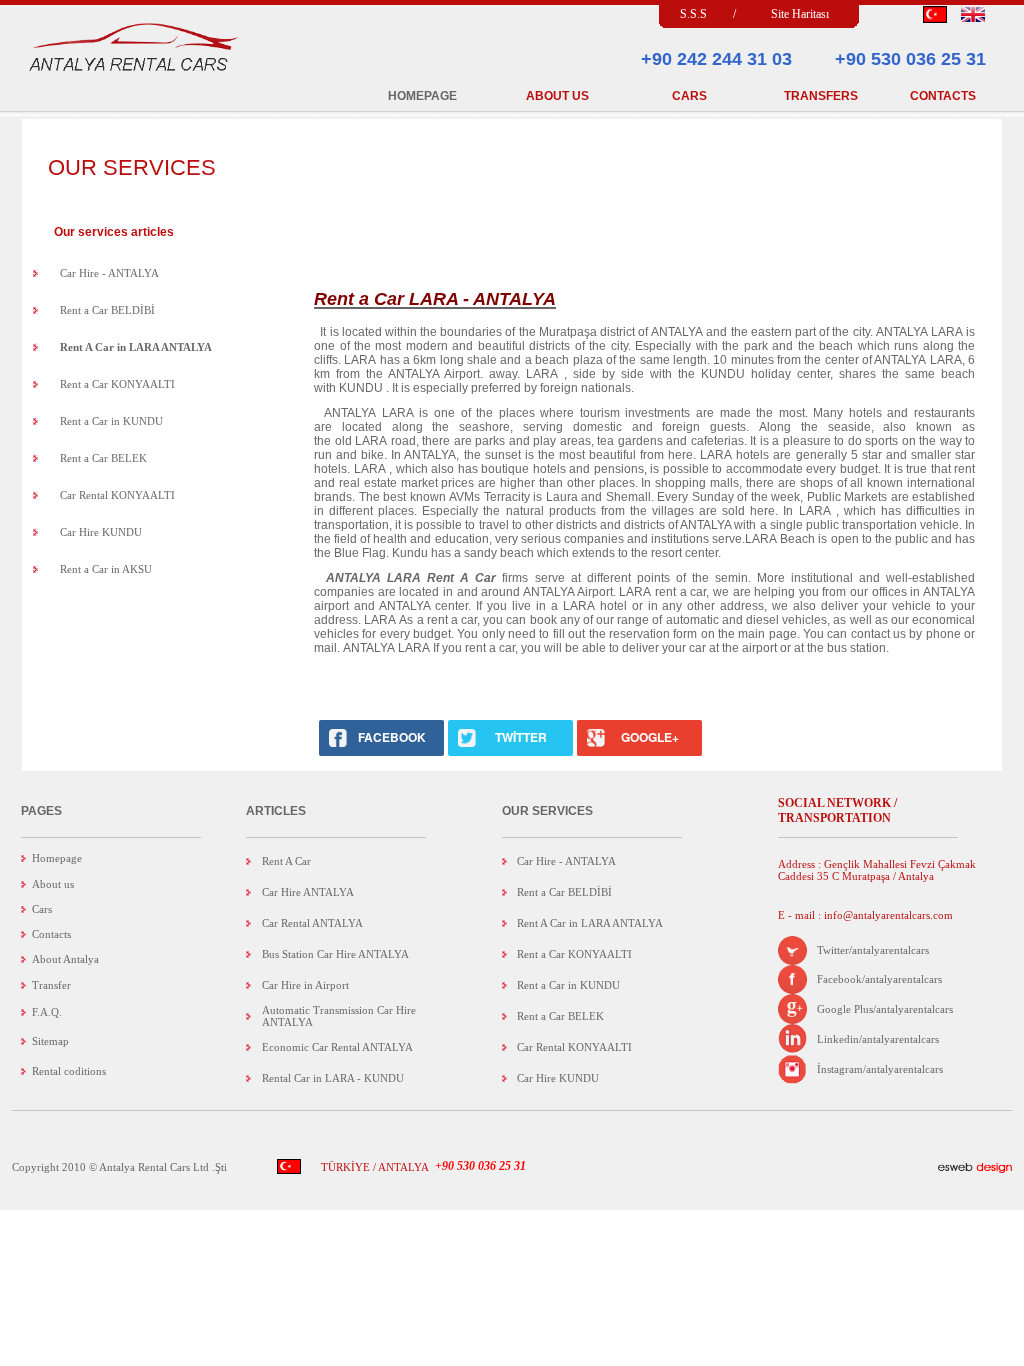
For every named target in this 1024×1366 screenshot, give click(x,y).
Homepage (57, 858)
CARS (689, 96)
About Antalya (65, 959)
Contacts (51, 934)
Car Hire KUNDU (101, 532)
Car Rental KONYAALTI (117, 495)
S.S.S (693, 14)
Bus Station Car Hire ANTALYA (335, 954)
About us (53, 884)
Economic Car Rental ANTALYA (337, 1047)
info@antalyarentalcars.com (887, 915)
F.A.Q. (47, 1012)
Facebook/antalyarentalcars (879, 979)
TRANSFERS (821, 96)
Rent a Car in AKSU (106, 569)
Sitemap (50, 1041)
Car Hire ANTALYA (308, 892)
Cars (42, 909)
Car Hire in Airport (305, 985)
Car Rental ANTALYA (312, 923)
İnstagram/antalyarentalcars (880, 1069)
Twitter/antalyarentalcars (873, 950)
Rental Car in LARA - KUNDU (333, 1078)
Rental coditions (69, 1071)
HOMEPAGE (422, 96)
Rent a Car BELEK (103, 458)
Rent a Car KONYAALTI (117, 384)
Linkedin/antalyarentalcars (878, 1039)
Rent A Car (286, 861)
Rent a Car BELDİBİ (107, 310)
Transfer (51, 985)
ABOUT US (557, 96)
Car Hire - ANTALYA (109, 273)
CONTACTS (943, 96)
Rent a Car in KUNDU (111, 421)
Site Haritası (800, 14)
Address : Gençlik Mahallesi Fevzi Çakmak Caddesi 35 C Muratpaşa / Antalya (877, 870)
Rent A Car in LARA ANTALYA (590, 923)
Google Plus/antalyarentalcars (885, 1009)
